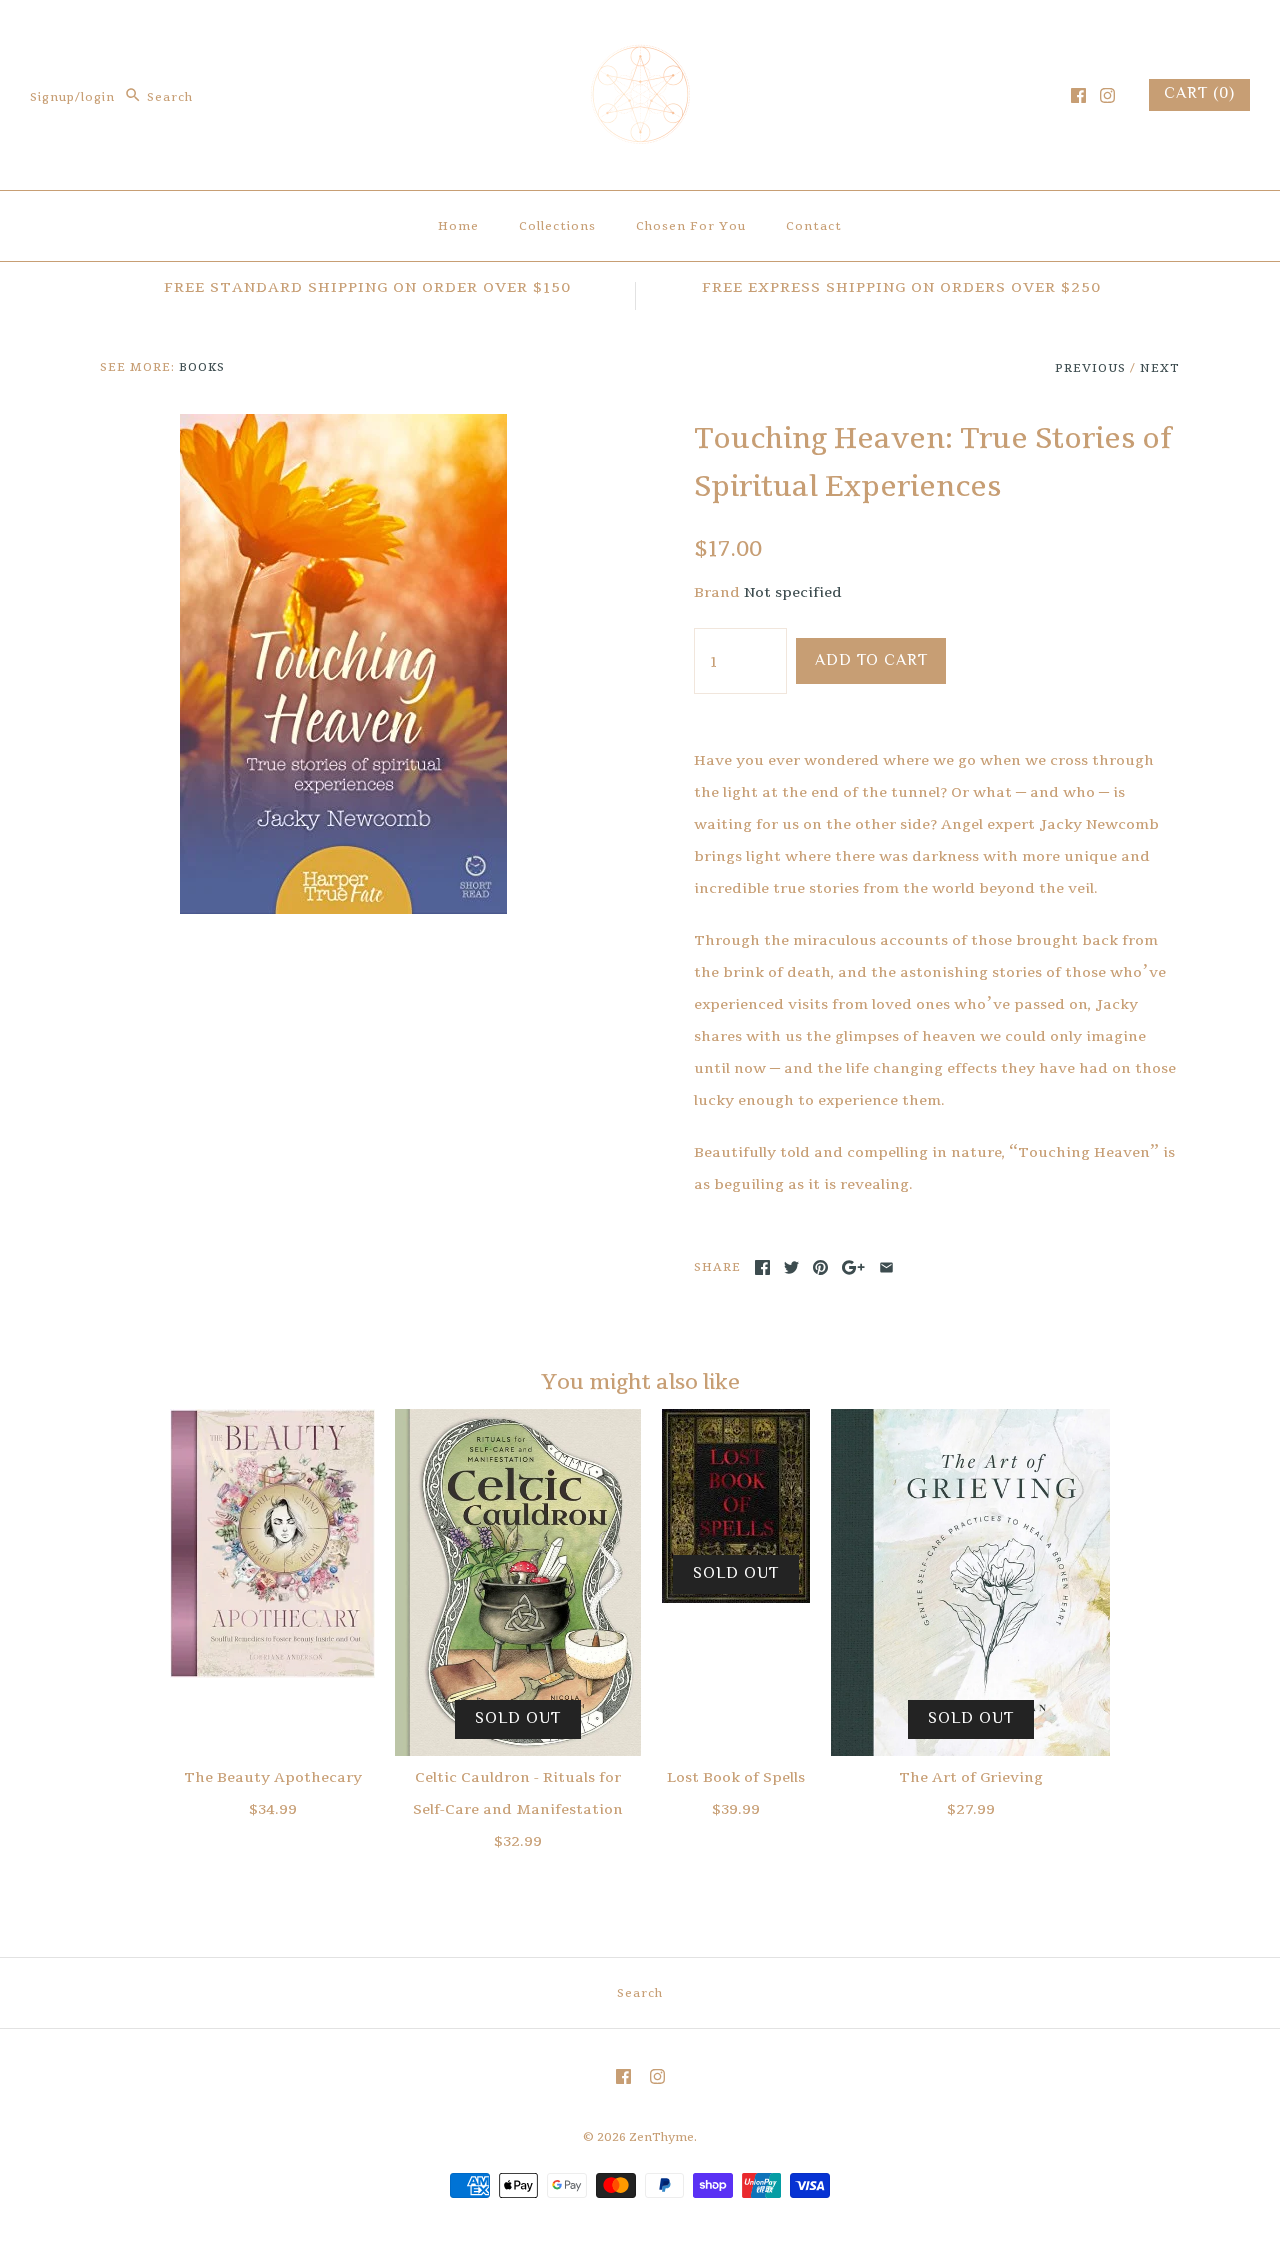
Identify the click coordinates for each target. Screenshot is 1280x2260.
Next (1160, 368)
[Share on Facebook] (762, 1267)
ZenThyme (661, 2137)
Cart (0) (1199, 94)
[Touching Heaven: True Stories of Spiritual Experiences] (343, 430)
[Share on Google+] (853, 1267)
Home (458, 226)
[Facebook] (1078, 95)
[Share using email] (886, 1267)
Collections (557, 226)
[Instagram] (1107, 95)
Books (202, 367)
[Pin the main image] (820, 1267)
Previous (1090, 368)
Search (640, 1993)
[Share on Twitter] (791, 1267)
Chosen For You (691, 226)
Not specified (793, 592)
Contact (814, 226)
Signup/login (72, 97)
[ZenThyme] (640, 36)
